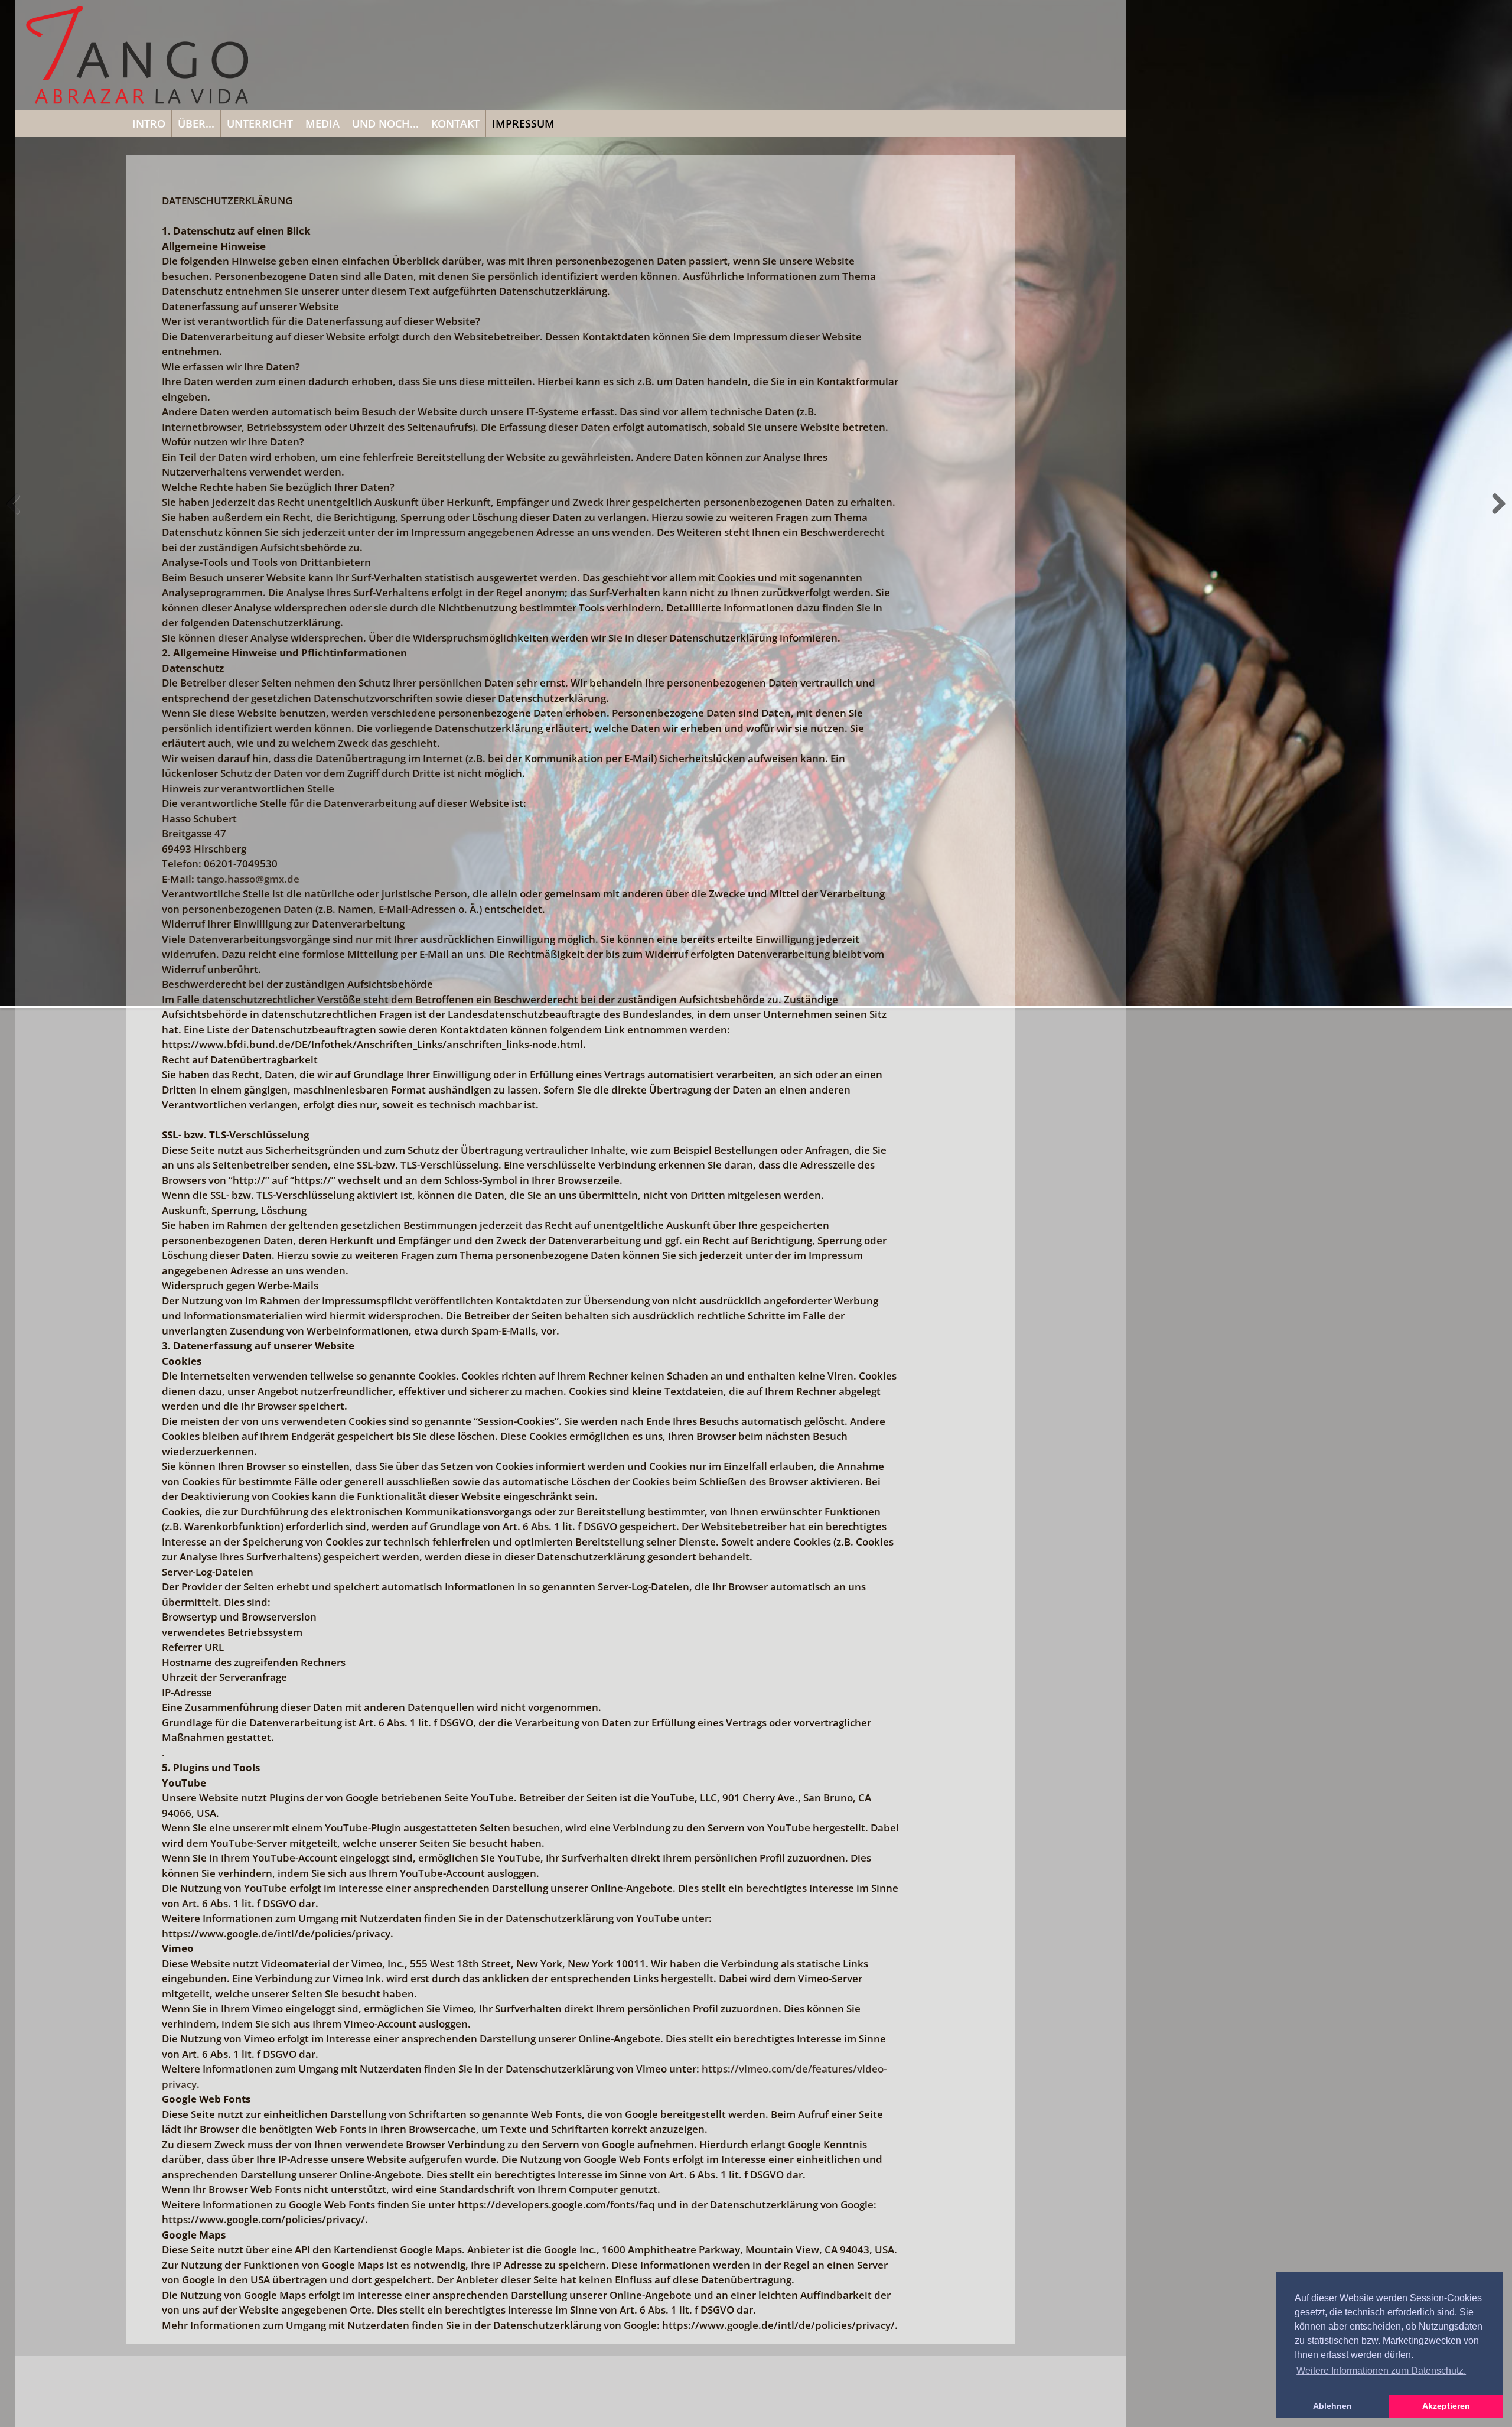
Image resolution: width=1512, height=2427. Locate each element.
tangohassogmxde (248, 879)
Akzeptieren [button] (1446, 2406)
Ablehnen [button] (1332, 2406)
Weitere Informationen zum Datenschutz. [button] (1381, 2371)
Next (1495, 516)
